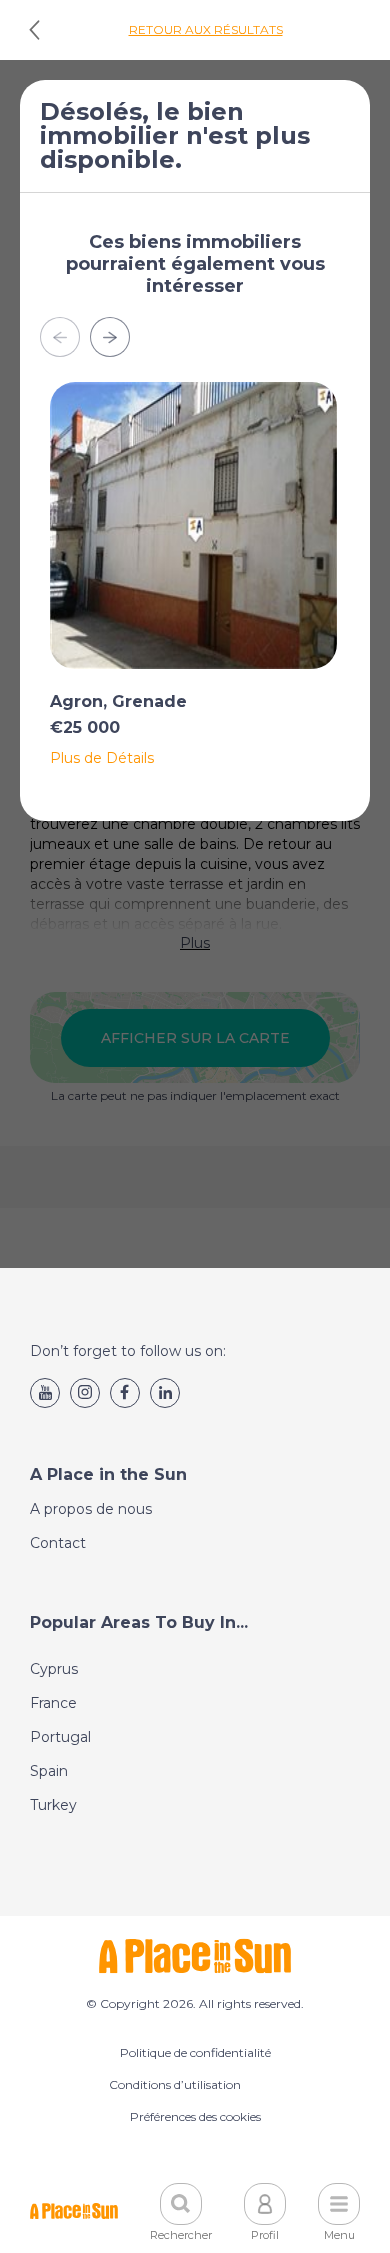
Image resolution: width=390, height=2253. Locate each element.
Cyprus (54, 1669)
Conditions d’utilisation (175, 2084)
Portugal (60, 1737)
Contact (58, 1543)
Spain (49, 1771)
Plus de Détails (102, 758)
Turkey (53, 1805)
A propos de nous (91, 1509)
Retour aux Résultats (206, 29)
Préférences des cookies (195, 2116)
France (53, 1703)
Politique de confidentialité (195, 2052)
